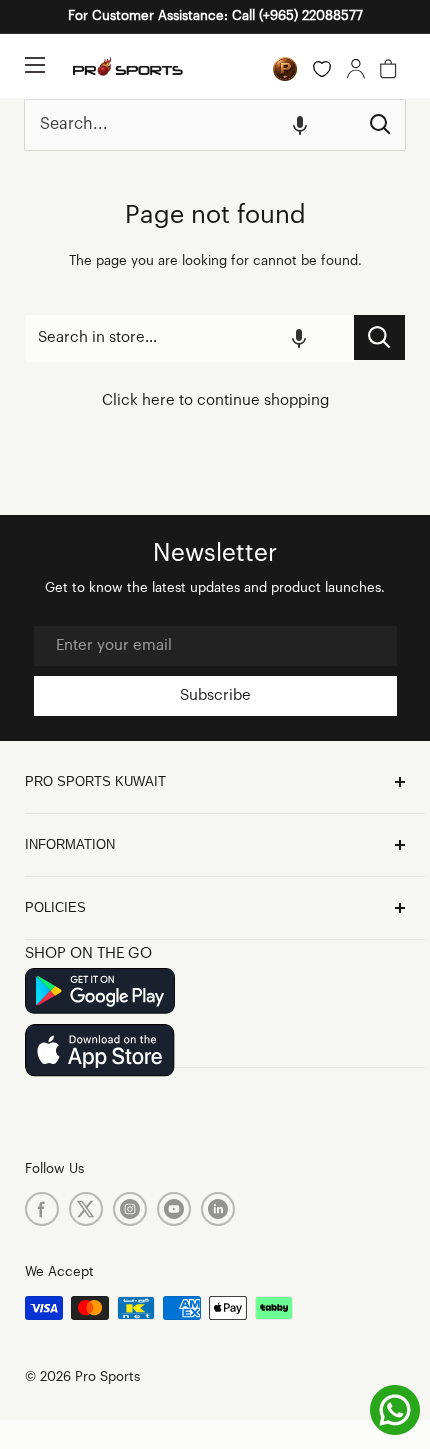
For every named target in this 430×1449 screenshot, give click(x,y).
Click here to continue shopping (215, 400)
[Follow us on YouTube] (174, 1209)
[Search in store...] (379, 337)
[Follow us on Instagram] (130, 1209)
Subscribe (215, 695)
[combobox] (190, 125)
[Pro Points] (285, 69)
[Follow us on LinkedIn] (218, 1209)
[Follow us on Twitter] (86, 1209)
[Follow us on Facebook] (42, 1209)
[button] (300, 125)
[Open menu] (35, 65)
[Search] (380, 125)
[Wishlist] (322, 69)
